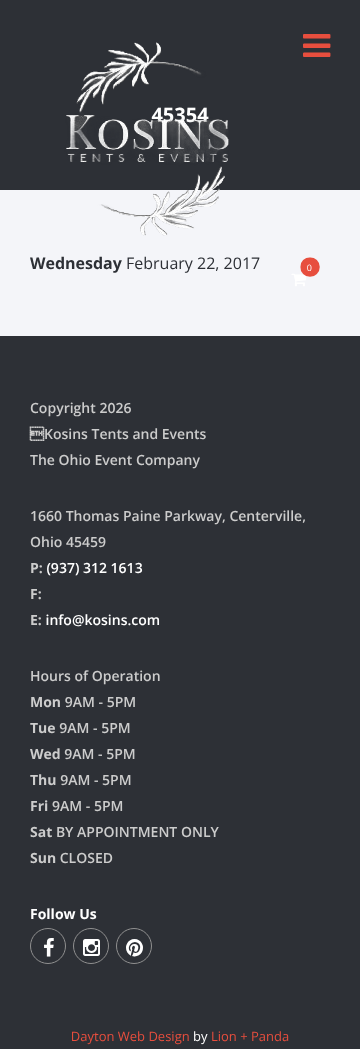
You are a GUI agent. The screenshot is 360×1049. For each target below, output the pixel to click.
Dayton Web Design (130, 1036)
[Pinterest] (134, 946)
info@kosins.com (102, 620)
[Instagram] (91, 946)
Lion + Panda (250, 1036)
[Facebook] (48, 946)
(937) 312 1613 (94, 568)
